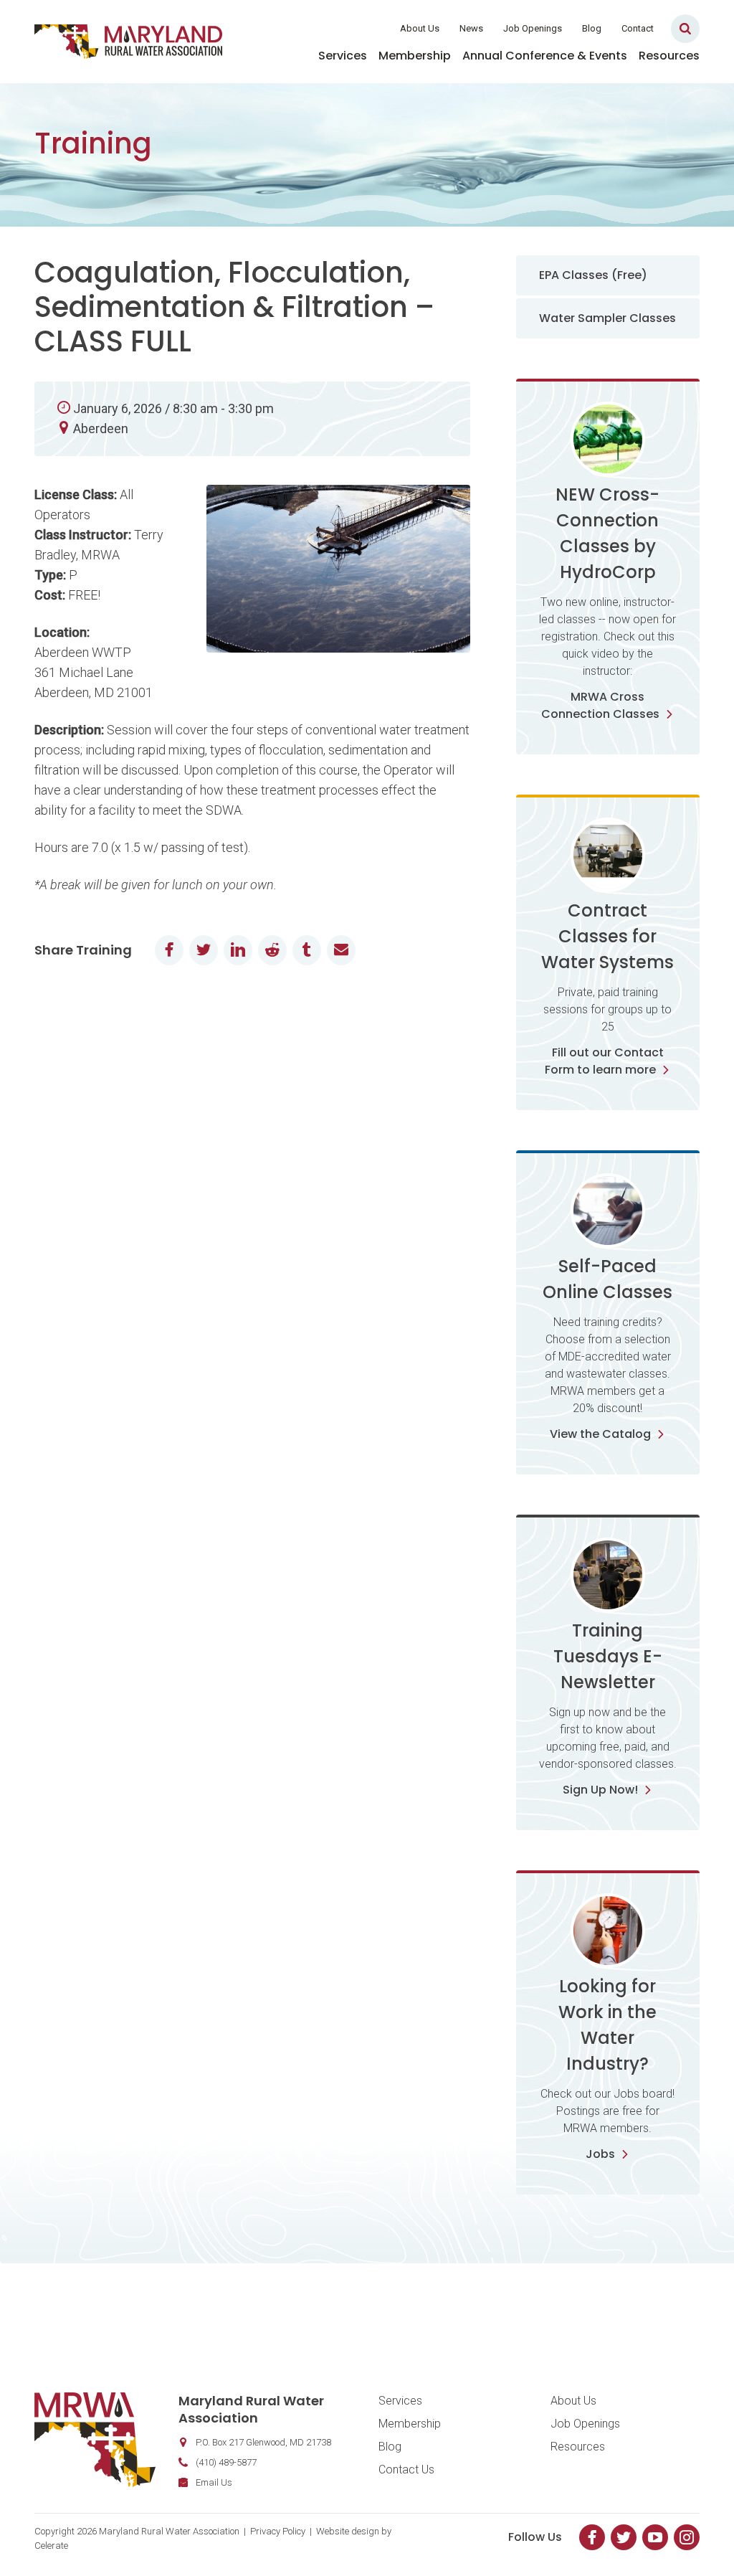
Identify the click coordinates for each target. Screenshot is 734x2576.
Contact (638, 28)
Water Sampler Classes (607, 318)
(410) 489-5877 (226, 2462)
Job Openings (533, 28)
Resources (669, 56)
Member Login (344, 28)
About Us (420, 28)
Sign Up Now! (600, 1790)
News (471, 28)
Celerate (51, 2546)
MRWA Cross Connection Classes (600, 705)
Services (343, 56)
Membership (415, 56)
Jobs (600, 2154)
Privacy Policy (278, 2531)
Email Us (214, 2482)
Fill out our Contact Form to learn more (604, 1061)
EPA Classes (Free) (593, 275)
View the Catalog (600, 1434)
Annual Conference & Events (545, 56)
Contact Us (406, 2470)
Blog (592, 28)
